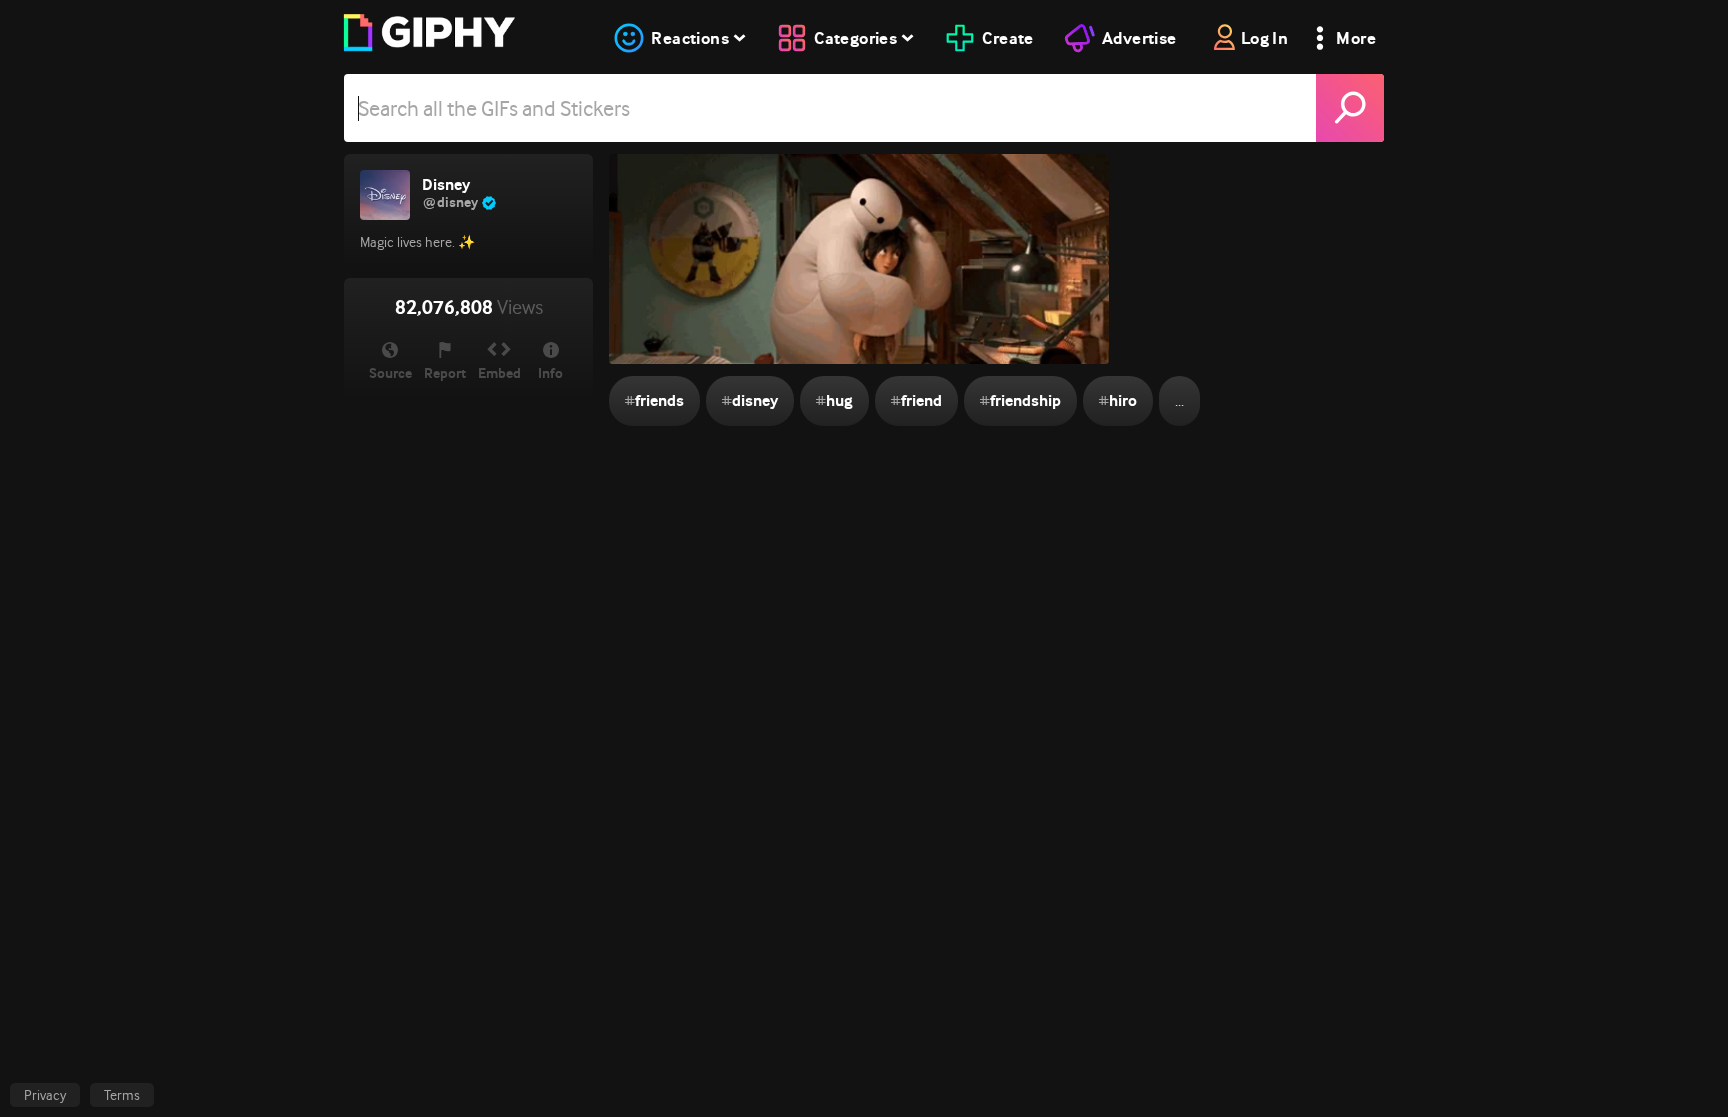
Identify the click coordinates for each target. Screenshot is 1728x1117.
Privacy (45, 1095)
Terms (122, 1095)
